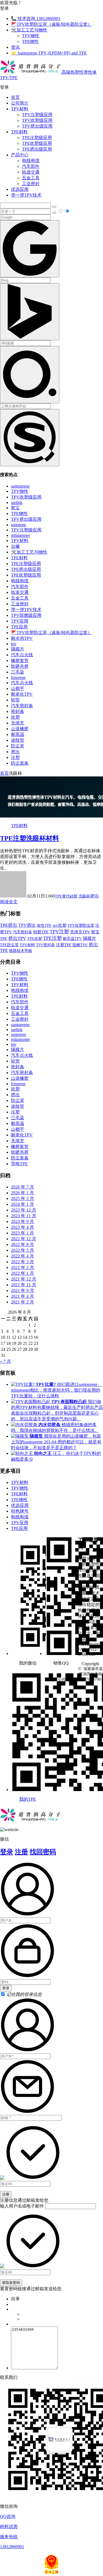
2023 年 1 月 (23, 1233)
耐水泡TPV (22, 638)
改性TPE (44, 925)
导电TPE (19, 1164)
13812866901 (12, 2547)
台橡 (15, 546)
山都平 (18, 688)
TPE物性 (30, 41)
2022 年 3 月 (23, 1262)
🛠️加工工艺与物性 (29, 30)
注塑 (15, 757)
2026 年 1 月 (23, 1193)
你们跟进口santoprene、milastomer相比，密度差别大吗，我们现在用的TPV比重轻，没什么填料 (56, 1390)
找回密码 (43, 1852)
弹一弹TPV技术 (26, 195)
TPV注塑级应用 (37, 115)
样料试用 (9, 2527)
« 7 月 (5, 1361)
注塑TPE (64, 945)
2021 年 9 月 (23, 1290)
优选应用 (20, 189)
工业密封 (31, 184)
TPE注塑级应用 (37, 138)
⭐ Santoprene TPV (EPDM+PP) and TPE (49, 53)
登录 (7, 1852)
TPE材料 (19, 132)
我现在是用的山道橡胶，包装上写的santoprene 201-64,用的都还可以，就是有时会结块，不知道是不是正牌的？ (56, 1442)
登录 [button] (4, 8)
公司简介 (20, 103)
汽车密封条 (22, 706)
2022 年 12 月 (24, 1239)
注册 (21, 1852)
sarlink (17, 503)
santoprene (20, 486)
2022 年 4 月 (23, 1256)
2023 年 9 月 (23, 1221)
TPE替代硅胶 (66, 896)
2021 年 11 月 (24, 1285)
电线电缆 (31, 161)
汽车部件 (31, 166)
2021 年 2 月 (23, 1302)
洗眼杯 (84, 896)
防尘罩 (18, 746)
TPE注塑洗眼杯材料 (30, 838)
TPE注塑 (52, 938)
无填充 (18, 723)
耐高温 (18, 734)
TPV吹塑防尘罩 (81, 925)
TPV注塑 (59, 932)
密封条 (18, 711)
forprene (18, 677)
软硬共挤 (20, 666)
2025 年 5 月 (23, 1198)
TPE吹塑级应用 (37, 143)
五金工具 (31, 178)
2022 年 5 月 (23, 1250)
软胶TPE (41, 932)
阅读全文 (9, 902)
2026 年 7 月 (23, 1187)
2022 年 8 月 (23, 1244)
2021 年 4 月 (23, 1296)
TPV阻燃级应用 (26, 615)
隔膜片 (18, 649)
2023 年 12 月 (24, 1210)
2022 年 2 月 (23, 1267)
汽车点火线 (22, 655)
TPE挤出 (9, 925)
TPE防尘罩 (9, 945)
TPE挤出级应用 (37, 149)
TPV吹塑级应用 (37, 120)
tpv (14, 644)
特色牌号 (20, 1511)
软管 (15, 700)
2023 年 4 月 (23, 1227)
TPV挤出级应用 (37, 126)
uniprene (19, 525)
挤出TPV (17, 938)
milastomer (20, 535)
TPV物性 (31, 36)
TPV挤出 (27, 925)
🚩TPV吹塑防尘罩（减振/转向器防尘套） (51, 24)
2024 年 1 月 (23, 1204)
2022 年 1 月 (23, 1273)
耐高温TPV (72, 939)
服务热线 (9, 2537)
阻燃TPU (80, 945)
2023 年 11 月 (24, 1216)
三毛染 (18, 672)
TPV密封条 (45, 945)
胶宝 (15, 508)
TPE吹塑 (35, 939)
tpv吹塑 (60, 925)
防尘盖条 (20, 763)
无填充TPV (80, 932)
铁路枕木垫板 (21, 951)
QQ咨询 (8, 2516)
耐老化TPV (22, 694)
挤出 (15, 752)
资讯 (15, 47)
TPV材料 (20, 109)
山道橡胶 (20, 729)
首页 (15, 97)
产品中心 (20, 155)
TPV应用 (20, 621)
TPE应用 (19, 627)
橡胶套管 (20, 660)
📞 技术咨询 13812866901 (36, 18)
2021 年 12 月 (24, 1279)
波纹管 (18, 740)
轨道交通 (31, 172)
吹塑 (15, 717)
